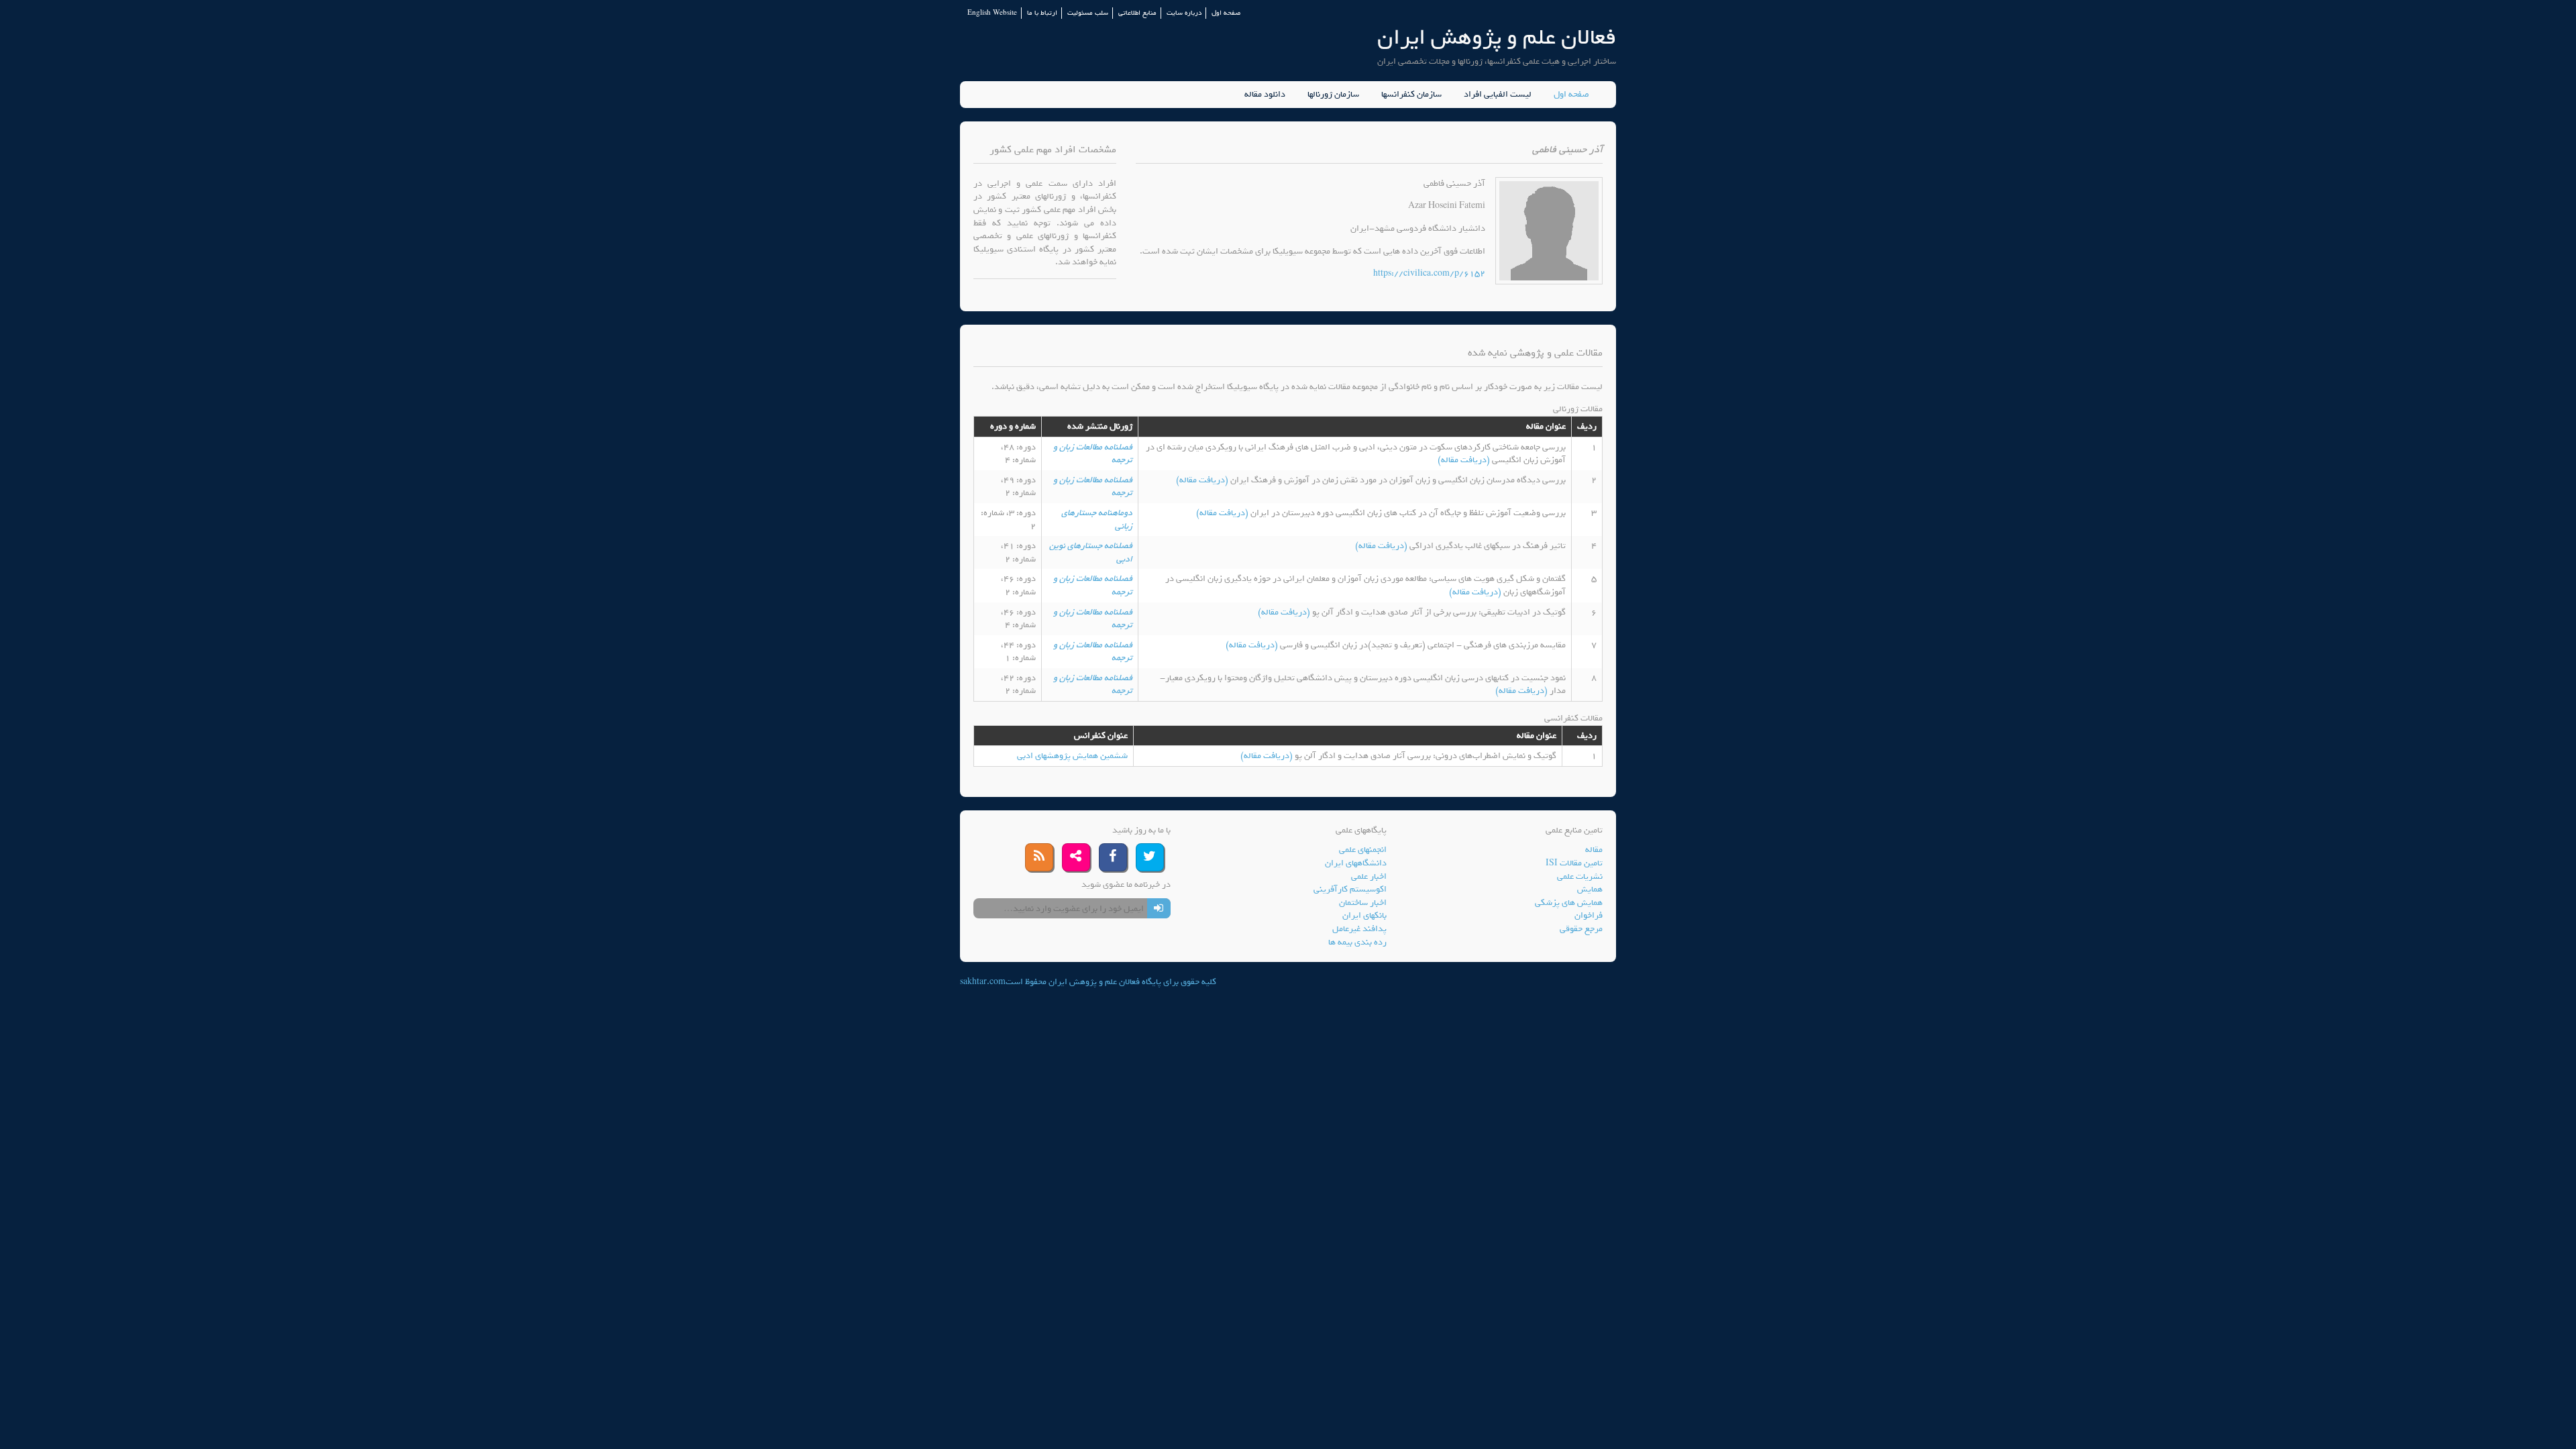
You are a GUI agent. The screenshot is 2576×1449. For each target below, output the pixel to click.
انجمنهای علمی (1363, 850)
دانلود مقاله (1265, 95)
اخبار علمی (1369, 876)
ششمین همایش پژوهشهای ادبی (1072, 756)
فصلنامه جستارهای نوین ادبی (1091, 552)
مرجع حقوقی (1581, 929)
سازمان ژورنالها (1333, 95)
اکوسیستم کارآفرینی (1350, 889)
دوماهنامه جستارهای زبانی (1097, 520)
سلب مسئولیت (1088, 13)
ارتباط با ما (1042, 13)
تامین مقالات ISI (1574, 863)
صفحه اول (1226, 13)
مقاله (1594, 850)
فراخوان (1589, 915)
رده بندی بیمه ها (1357, 942)
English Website (992, 13)
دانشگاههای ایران (1356, 863)
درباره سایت (1184, 13)
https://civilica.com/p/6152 (1429, 273)
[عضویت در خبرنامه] (1159, 908)
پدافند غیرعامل (1359, 929)
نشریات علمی (1580, 876)
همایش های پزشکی (1569, 903)
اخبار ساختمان (1363, 903)
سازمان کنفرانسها (1411, 95)
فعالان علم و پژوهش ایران (1497, 37)
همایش (1590, 889)
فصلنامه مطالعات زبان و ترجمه (1093, 454)
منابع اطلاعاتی (1137, 13)
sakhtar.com (983, 982)
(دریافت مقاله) (1465, 460)
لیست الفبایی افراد (1498, 95)
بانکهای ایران (1364, 915)
